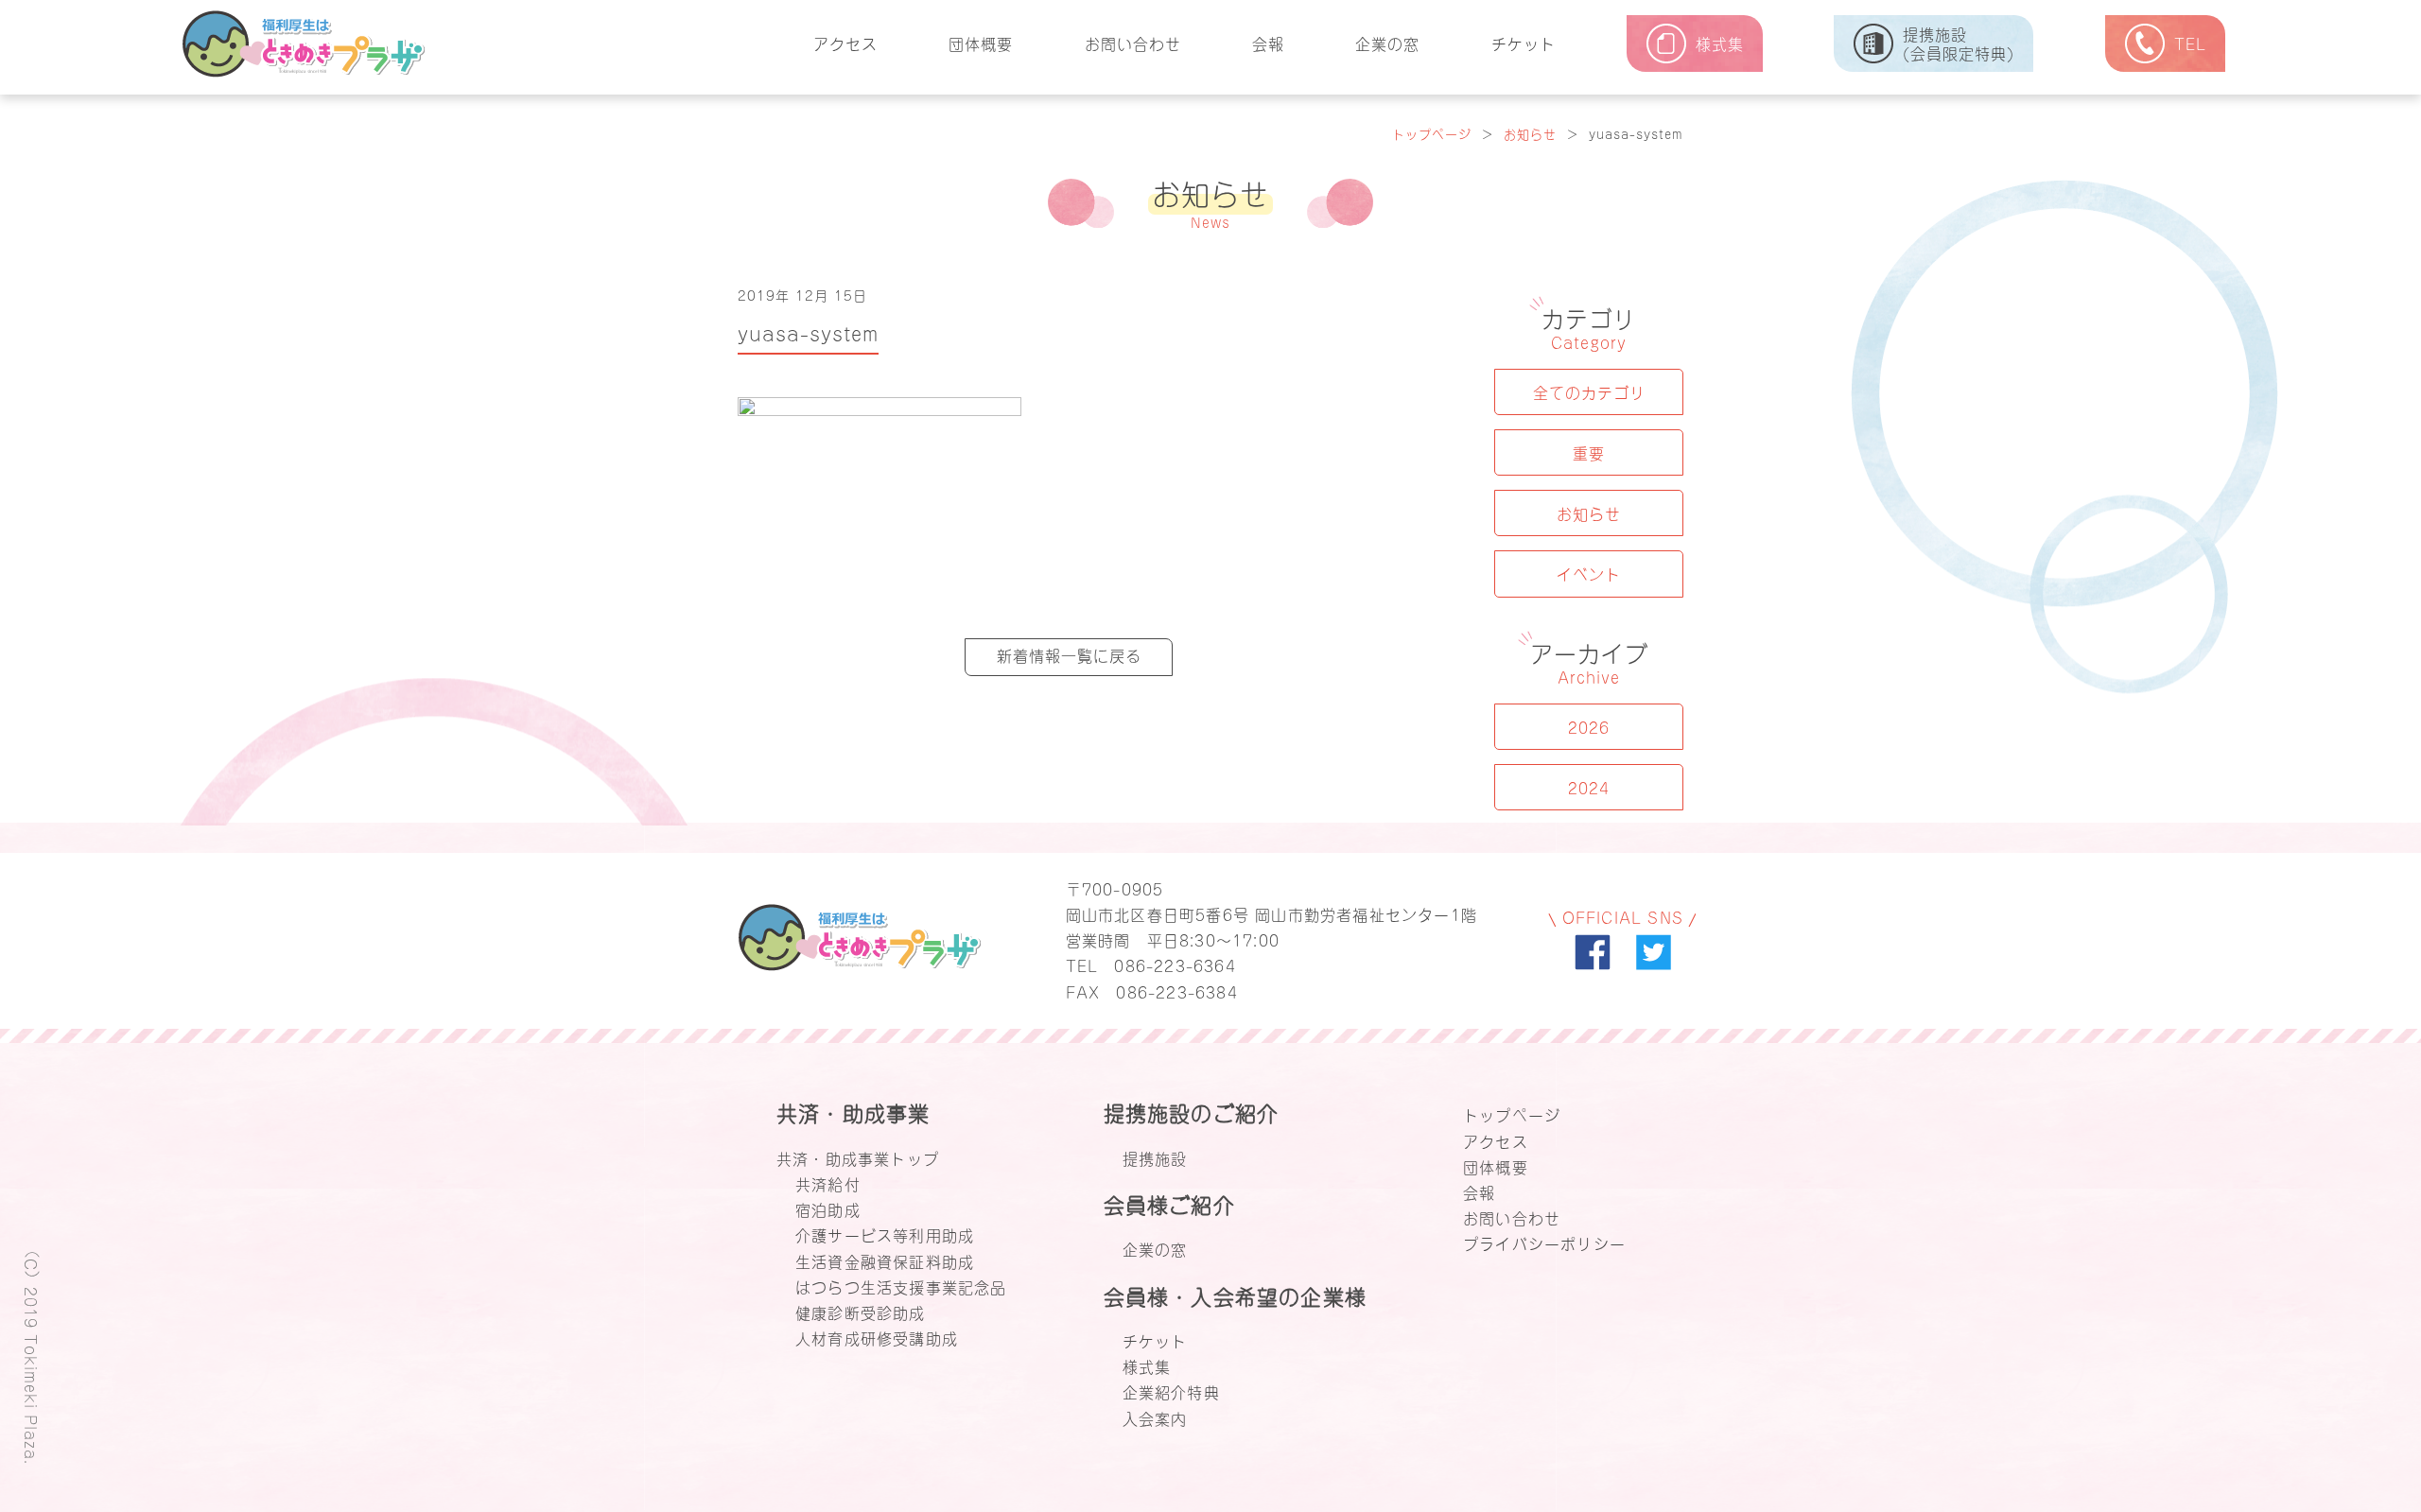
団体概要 (981, 43)
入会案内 (1155, 1417)
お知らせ (1530, 133)
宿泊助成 (828, 1208)
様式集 (1147, 1365)
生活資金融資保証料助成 (885, 1260)
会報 (1268, 43)
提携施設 (1155, 1157)
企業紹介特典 (1171, 1391)
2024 (1589, 787)
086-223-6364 (1175, 965)
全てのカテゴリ (1589, 391)
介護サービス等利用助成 (885, 1234)
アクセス (845, 43)
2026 (1589, 726)
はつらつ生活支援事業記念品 (901, 1286)
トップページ (1432, 133)
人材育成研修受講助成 (877, 1337)
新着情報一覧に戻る (1069, 654)
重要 (1589, 452)
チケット (1524, 43)
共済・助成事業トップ (858, 1157)
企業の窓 (1387, 43)
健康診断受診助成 (861, 1312)
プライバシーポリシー (1544, 1243)
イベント (1589, 573)
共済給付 (828, 1183)
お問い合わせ (1133, 43)
